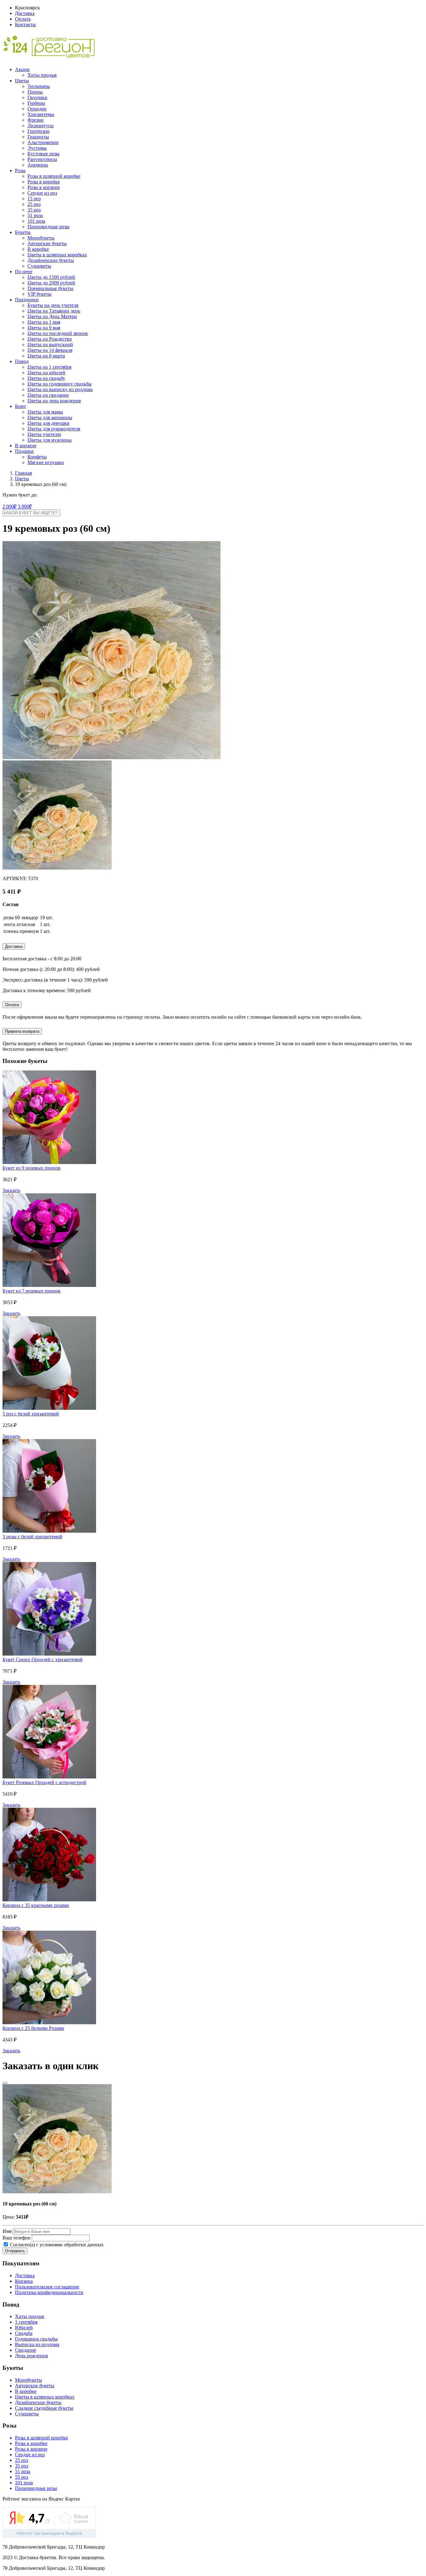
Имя (7, 2231)
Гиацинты (38, 137)
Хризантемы (41, 114)
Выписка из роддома (37, 2344)
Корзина (24, 2281)
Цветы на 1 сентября (49, 367)
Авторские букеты (47, 243)
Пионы (35, 92)
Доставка (25, 13)
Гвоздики (37, 97)
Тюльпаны (39, 86)
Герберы (36, 103)
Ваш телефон (17, 2238)
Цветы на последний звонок (58, 333)
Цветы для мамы (45, 412)
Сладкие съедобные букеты (44, 2408)
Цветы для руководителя (54, 429)
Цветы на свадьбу (46, 378)
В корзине (26, 446)
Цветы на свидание (48, 395)
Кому (21, 406)
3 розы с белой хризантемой (32, 1537)
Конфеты (37, 457)
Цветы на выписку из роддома (60, 389)
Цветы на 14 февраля (50, 350)
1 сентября (26, 2322)
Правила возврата (22, 1031)
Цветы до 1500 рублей (51, 277)
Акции (22, 69)
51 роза (35, 215)
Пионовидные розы (48, 227)
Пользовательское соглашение (47, 2287)
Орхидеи (37, 109)
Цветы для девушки (48, 423)
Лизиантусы (41, 126)
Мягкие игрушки (46, 462)
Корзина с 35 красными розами (36, 1905)
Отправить (15, 2251)
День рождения (31, 2356)
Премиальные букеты (50, 288)
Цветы (22, 81)
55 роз (22, 2477)
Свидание (26, 2350)
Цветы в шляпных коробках (57, 255)
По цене (24, 272)
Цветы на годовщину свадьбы (60, 384)
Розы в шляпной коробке (54, 176)
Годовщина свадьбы (36, 2339)
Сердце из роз (42, 193)
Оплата (23, 19)
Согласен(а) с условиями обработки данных (56, 2245)
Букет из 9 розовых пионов (31, 1168)
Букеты (23, 232)
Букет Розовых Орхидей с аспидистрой (44, 1782)
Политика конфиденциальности (49, 2292)
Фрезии (36, 120)
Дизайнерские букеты (51, 260)
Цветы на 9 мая (44, 328)
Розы (20, 170)
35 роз (34, 210)
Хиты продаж (42, 75)
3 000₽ (25, 506)
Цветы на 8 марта (46, 356)
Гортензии (39, 131)
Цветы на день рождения (54, 401)
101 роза (36, 221)
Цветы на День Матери (52, 316)
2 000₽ (10, 506)
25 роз (34, 204)
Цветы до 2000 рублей (51, 283)
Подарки (24, 451)
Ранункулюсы (42, 159)
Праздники (27, 300)
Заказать (11, 1190)
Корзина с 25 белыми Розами (33, 2028)
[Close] (5, 2083)
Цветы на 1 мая (44, 322)
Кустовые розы (44, 154)
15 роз (34, 199)
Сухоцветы (39, 266)
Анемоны (38, 165)
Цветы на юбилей (46, 373)
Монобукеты (41, 238)
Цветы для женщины (50, 417)
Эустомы (37, 148)
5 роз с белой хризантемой (31, 1414)
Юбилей (24, 2328)
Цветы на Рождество (50, 339)
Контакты (25, 24)
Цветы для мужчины (50, 440)
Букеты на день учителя (53, 305)
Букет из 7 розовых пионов (31, 1291)
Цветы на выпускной (50, 344)
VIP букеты (39, 294)
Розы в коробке (44, 182)
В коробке (38, 249)
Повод (22, 361)
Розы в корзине (44, 187)
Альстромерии (43, 142)
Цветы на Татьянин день (54, 311)
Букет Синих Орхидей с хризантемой (43, 1659)
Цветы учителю (44, 434)
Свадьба (24, 2333)
